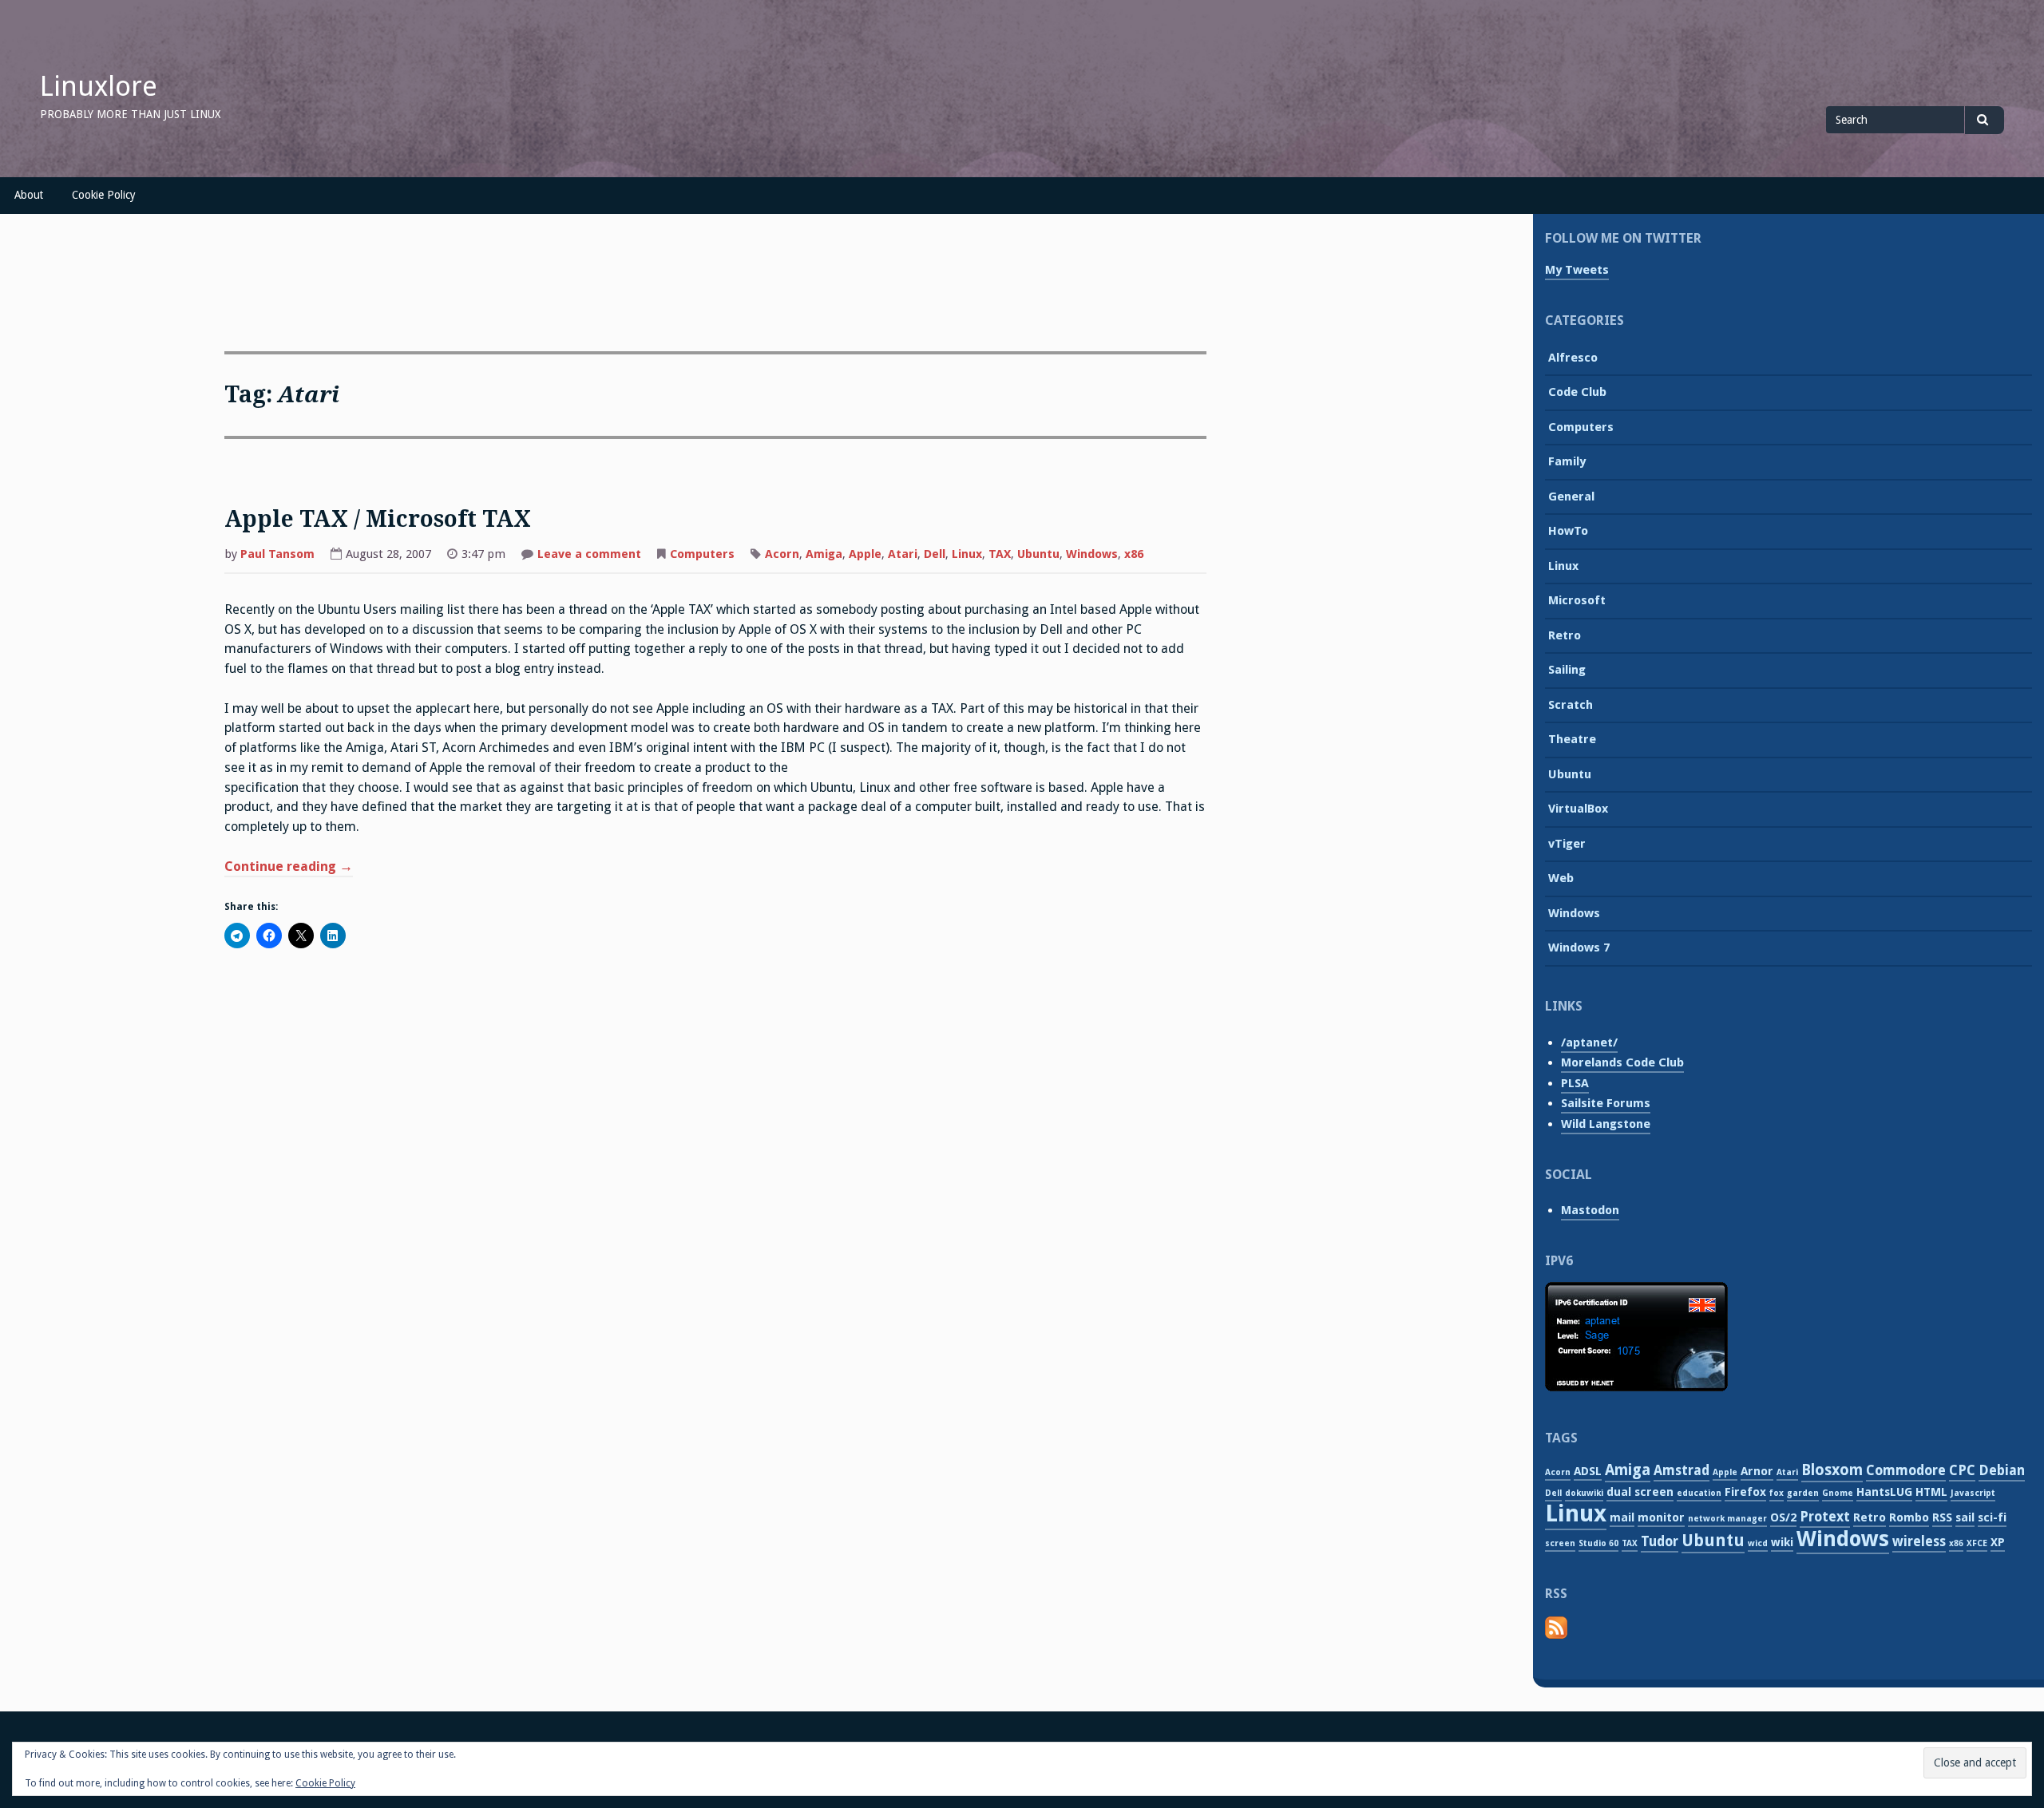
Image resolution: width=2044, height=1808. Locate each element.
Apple (865, 554)
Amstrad (1682, 1470)
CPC (1962, 1470)
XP (1998, 1542)
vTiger (1567, 844)
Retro (1565, 635)
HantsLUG (1884, 1492)
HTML (1931, 1492)
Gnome (1838, 1493)
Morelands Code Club (1622, 1062)
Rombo (1909, 1517)
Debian (2002, 1470)
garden (1803, 1493)
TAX (1000, 554)
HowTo (1568, 531)
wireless (1919, 1541)
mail (1622, 1517)
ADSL (1588, 1471)
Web (1561, 878)
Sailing (1567, 670)
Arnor (1757, 1471)
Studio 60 (1598, 1543)
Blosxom (1832, 1470)
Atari (903, 554)
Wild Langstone (1606, 1124)
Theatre (1572, 739)
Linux (967, 554)
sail (1965, 1517)
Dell (935, 554)
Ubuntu (1038, 554)
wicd (1758, 1543)
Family (1567, 461)
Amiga (824, 554)
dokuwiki (1584, 1493)
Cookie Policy (104, 195)
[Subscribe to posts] (1556, 1636)
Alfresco (1573, 358)
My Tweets (1577, 270)
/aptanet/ (1589, 1042)
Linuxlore (99, 86)
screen (1560, 1543)
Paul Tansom (277, 554)
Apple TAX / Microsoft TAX (378, 519)
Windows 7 (1579, 948)
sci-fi (1992, 1517)
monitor (1661, 1517)
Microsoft (1577, 600)
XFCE (1977, 1543)
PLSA (1575, 1083)
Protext (1825, 1517)
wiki (1782, 1542)
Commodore (1906, 1470)
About (29, 195)
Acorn (782, 554)
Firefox (1745, 1492)
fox (1777, 1493)
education (1699, 1493)
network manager (1727, 1519)
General (1571, 497)
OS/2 (1783, 1517)
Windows (1092, 554)
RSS (1942, 1517)
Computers (702, 554)
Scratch (1571, 705)
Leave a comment (589, 556)
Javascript (1973, 1493)
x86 (1134, 554)
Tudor (1660, 1541)
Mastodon (1590, 1210)
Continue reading (289, 868)
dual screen (1640, 1492)
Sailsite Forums (1606, 1103)
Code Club (1577, 392)
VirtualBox (1578, 809)
